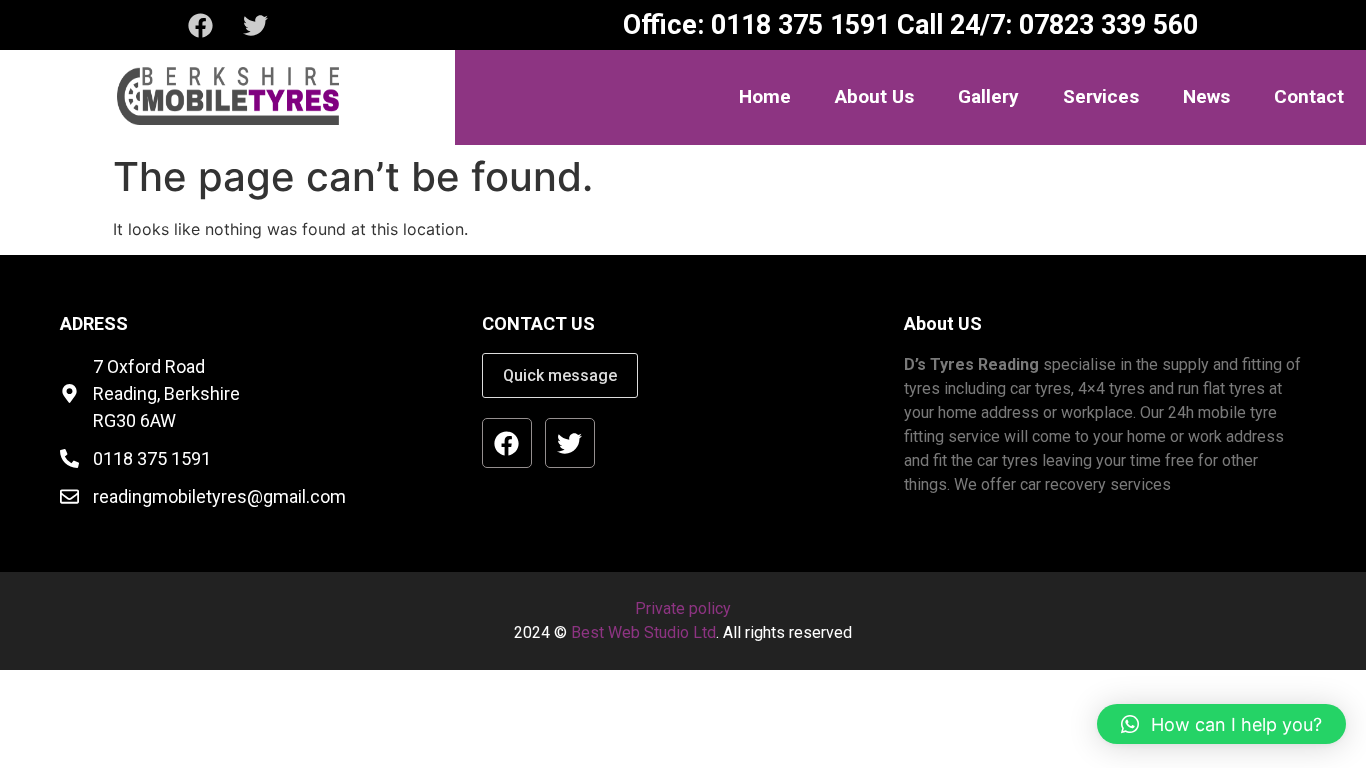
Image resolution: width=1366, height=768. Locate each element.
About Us (874, 96)
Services (1101, 96)
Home (765, 96)
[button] (1221, 724)
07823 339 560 (1105, 25)
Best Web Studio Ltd (643, 632)
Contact (1309, 96)
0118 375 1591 (797, 25)
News (1206, 96)
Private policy (683, 608)
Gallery (988, 96)
